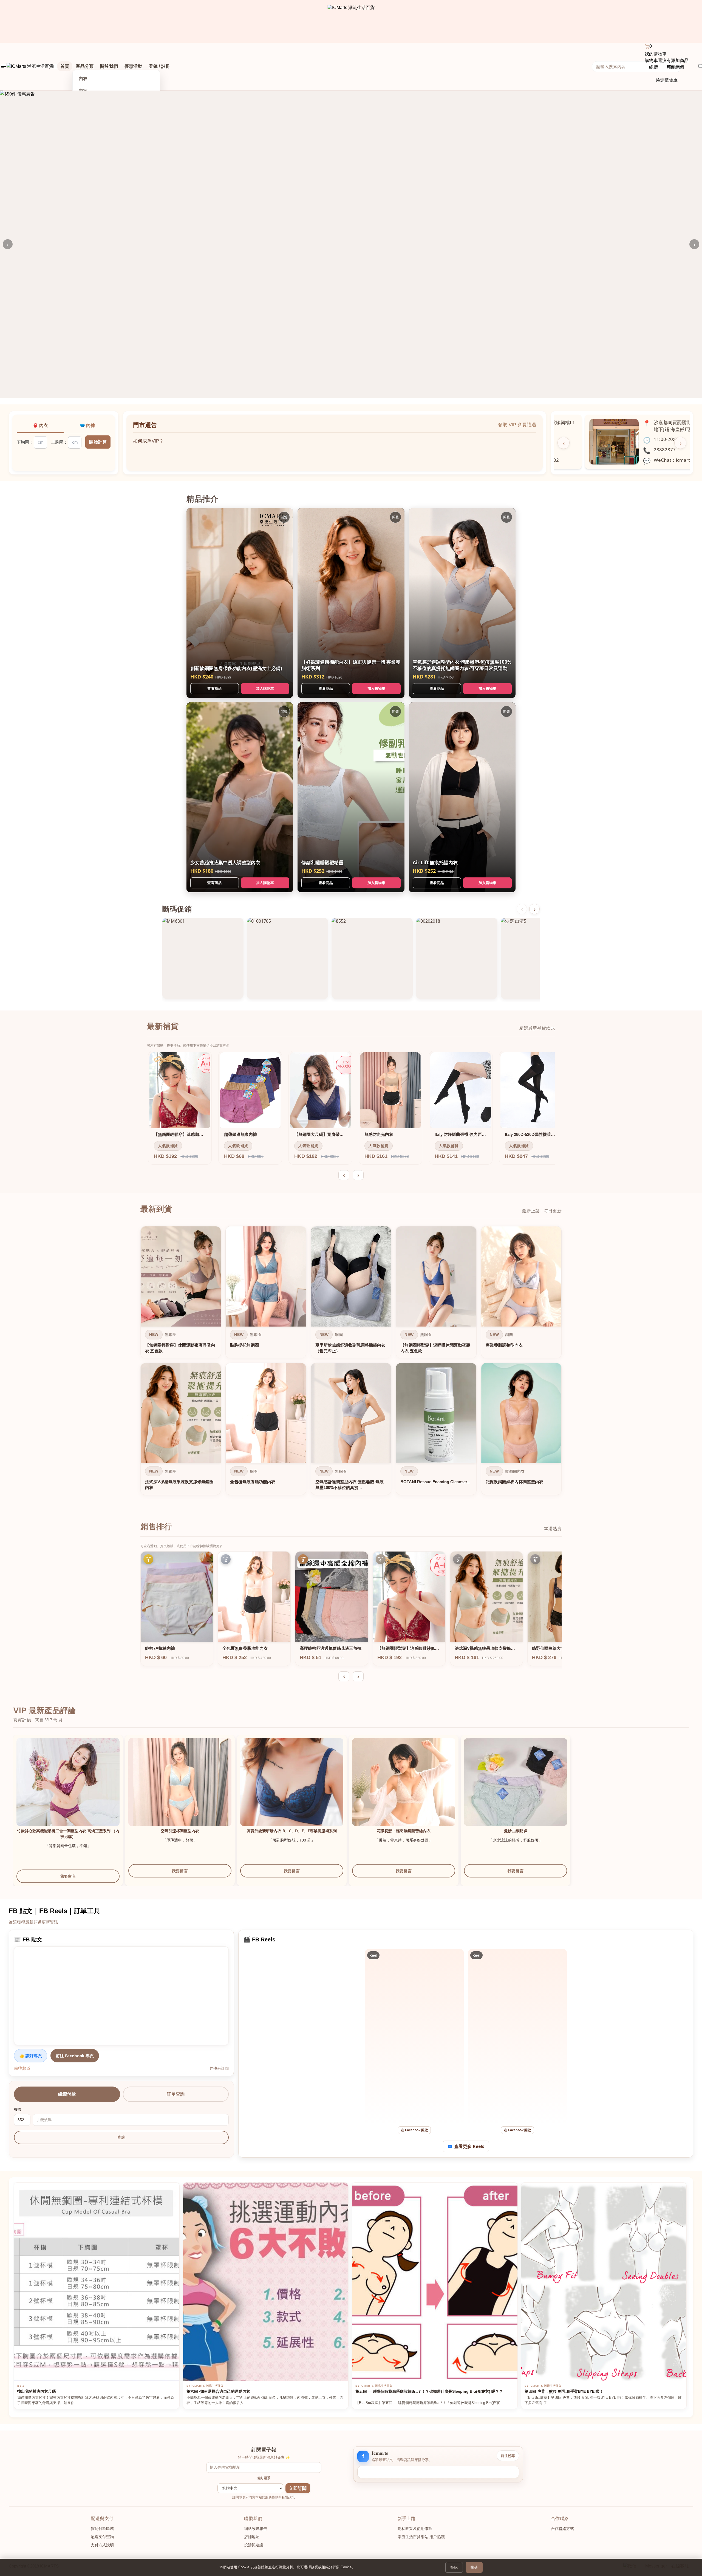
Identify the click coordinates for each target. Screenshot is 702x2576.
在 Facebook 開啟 (414, 2130)
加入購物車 (265, 688)
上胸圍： (59, 442)
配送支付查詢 (102, 2537)
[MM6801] (203, 958)
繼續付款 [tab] (67, 2094)
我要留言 (68, 1876)
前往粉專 (508, 2456)
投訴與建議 (254, 2545)
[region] (351, 1362)
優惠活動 (133, 66)
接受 (474, 2567)
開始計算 (98, 442)
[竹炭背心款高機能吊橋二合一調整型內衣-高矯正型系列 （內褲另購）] (68, 1790)
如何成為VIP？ (148, 445)
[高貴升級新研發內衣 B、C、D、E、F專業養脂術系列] (292, 1790)
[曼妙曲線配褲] (516, 1790)
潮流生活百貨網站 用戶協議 (421, 2537)
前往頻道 (22, 2068)
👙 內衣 (40, 425)
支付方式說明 (102, 2545)
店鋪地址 (252, 2537)
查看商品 (214, 688)
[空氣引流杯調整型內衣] (180, 1790)
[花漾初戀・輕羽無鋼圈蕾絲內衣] (404, 1790)
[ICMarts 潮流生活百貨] (351, 21)
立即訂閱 (298, 2488)
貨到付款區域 (102, 2529)
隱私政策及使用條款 (415, 2529)
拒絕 (454, 2567)
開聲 (284, 517)
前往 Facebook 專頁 (75, 2056)
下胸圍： (25, 442)
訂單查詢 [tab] (176, 2094)
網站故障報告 (256, 2529)
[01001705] (287, 958)
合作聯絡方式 (562, 2529)
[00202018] (457, 958)
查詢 (121, 2137)
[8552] (372, 958)
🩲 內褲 (87, 425)
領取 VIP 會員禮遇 (517, 425)
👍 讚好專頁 (31, 2056)
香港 (18, 2109)
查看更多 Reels (469, 2146)
